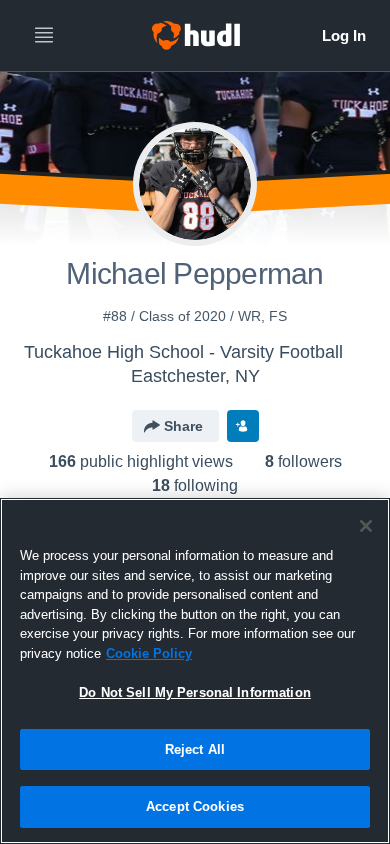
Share (183, 426)
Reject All (195, 749)
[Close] (366, 526)
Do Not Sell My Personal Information (195, 692)
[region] (195, 671)
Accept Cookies (195, 806)
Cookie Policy (149, 653)
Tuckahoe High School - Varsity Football (183, 352)
